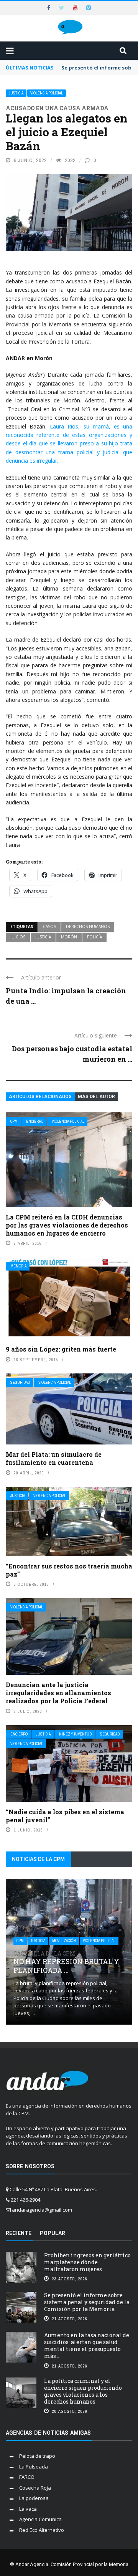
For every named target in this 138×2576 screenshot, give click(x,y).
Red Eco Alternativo (42, 2530)
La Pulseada (34, 2467)
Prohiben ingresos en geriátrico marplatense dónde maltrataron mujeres (87, 2262)
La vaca (28, 2509)
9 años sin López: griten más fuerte (61, 1349)
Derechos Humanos (88, 926)
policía (94, 937)
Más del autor (96, 1097)
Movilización (64, 1941)
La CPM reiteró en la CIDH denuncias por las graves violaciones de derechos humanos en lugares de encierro (67, 1225)
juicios (18, 937)
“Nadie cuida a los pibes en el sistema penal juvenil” (65, 1816)
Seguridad (20, 1382)
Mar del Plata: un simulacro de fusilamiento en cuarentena (54, 1458)
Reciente (19, 2233)
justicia (43, 937)
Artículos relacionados (40, 1097)
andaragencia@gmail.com (42, 2210)
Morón (69, 937)
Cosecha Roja (35, 2488)
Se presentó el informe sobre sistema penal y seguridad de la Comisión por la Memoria (87, 2302)
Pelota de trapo (37, 2456)
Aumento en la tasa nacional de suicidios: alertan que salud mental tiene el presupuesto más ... (87, 2346)
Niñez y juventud (75, 1734)
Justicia (16, 93)
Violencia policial (47, 93)
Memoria (18, 1266)
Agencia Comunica (40, 2519)
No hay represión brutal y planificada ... (66, 1963)
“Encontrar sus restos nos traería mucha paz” (69, 1570)
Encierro (35, 1121)
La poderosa (34, 2498)
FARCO (27, 2477)
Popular (53, 2233)
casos (49, 926)
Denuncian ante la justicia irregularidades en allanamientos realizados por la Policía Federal (58, 1693)
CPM (14, 1121)
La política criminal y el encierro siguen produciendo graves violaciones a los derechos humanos (83, 2391)
